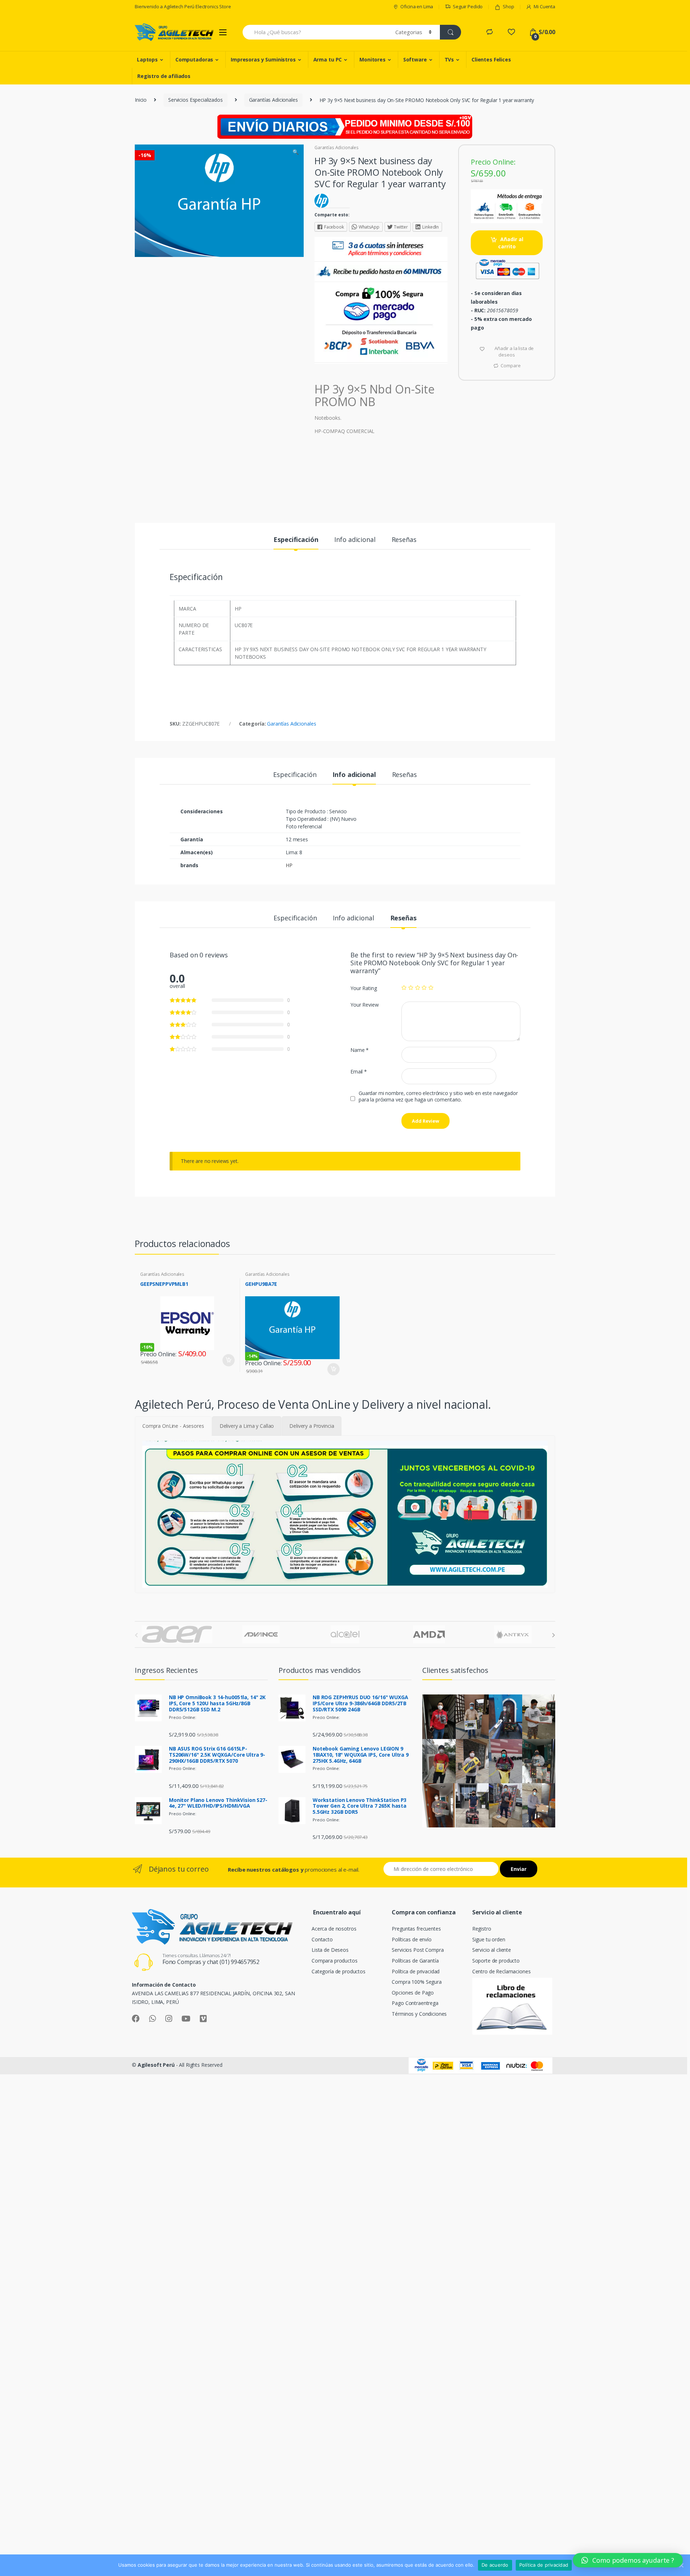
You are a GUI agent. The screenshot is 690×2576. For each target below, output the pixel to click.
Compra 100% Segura (417, 1982)
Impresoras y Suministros (263, 59)
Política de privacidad (416, 1971)
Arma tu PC (328, 59)
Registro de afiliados (164, 76)
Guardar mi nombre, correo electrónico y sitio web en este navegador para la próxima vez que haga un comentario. (438, 1096)
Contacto (322, 1939)
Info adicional (355, 540)
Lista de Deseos (330, 1950)
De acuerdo (495, 2565)
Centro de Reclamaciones (502, 1971)
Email (359, 1072)
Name (360, 1050)
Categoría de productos (339, 1971)
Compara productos (335, 1961)
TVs (449, 59)
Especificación (296, 540)
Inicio (141, 100)
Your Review (364, 1005)
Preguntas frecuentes (416, 1929)
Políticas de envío (411, 1939)
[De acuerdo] (681, 2565)
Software (415, 59)
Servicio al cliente (492, 1950)
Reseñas (404, 540)
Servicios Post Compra (418, 1950)
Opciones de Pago (413, 1993)
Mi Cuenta (544, 6)
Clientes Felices (491, 59)
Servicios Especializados (195, 100)
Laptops (147, 59)
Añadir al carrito (511, 243)
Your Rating (364, 988)
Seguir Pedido (468, 6)
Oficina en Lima (417, 6)
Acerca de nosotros (334, 1929)
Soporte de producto (496, 1961)
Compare (510, 365)
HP (289, 865)
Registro (482, 1929)
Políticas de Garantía (415, 1961)
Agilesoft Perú (156, 2065)
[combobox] (315, 32)
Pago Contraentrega (415, 2003)
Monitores (372, 59)
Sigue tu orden (489, 1939)
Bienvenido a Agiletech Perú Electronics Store (183, 6)
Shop (508, 6)
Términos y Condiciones (419, 2014)
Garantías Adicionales (273, 100)
